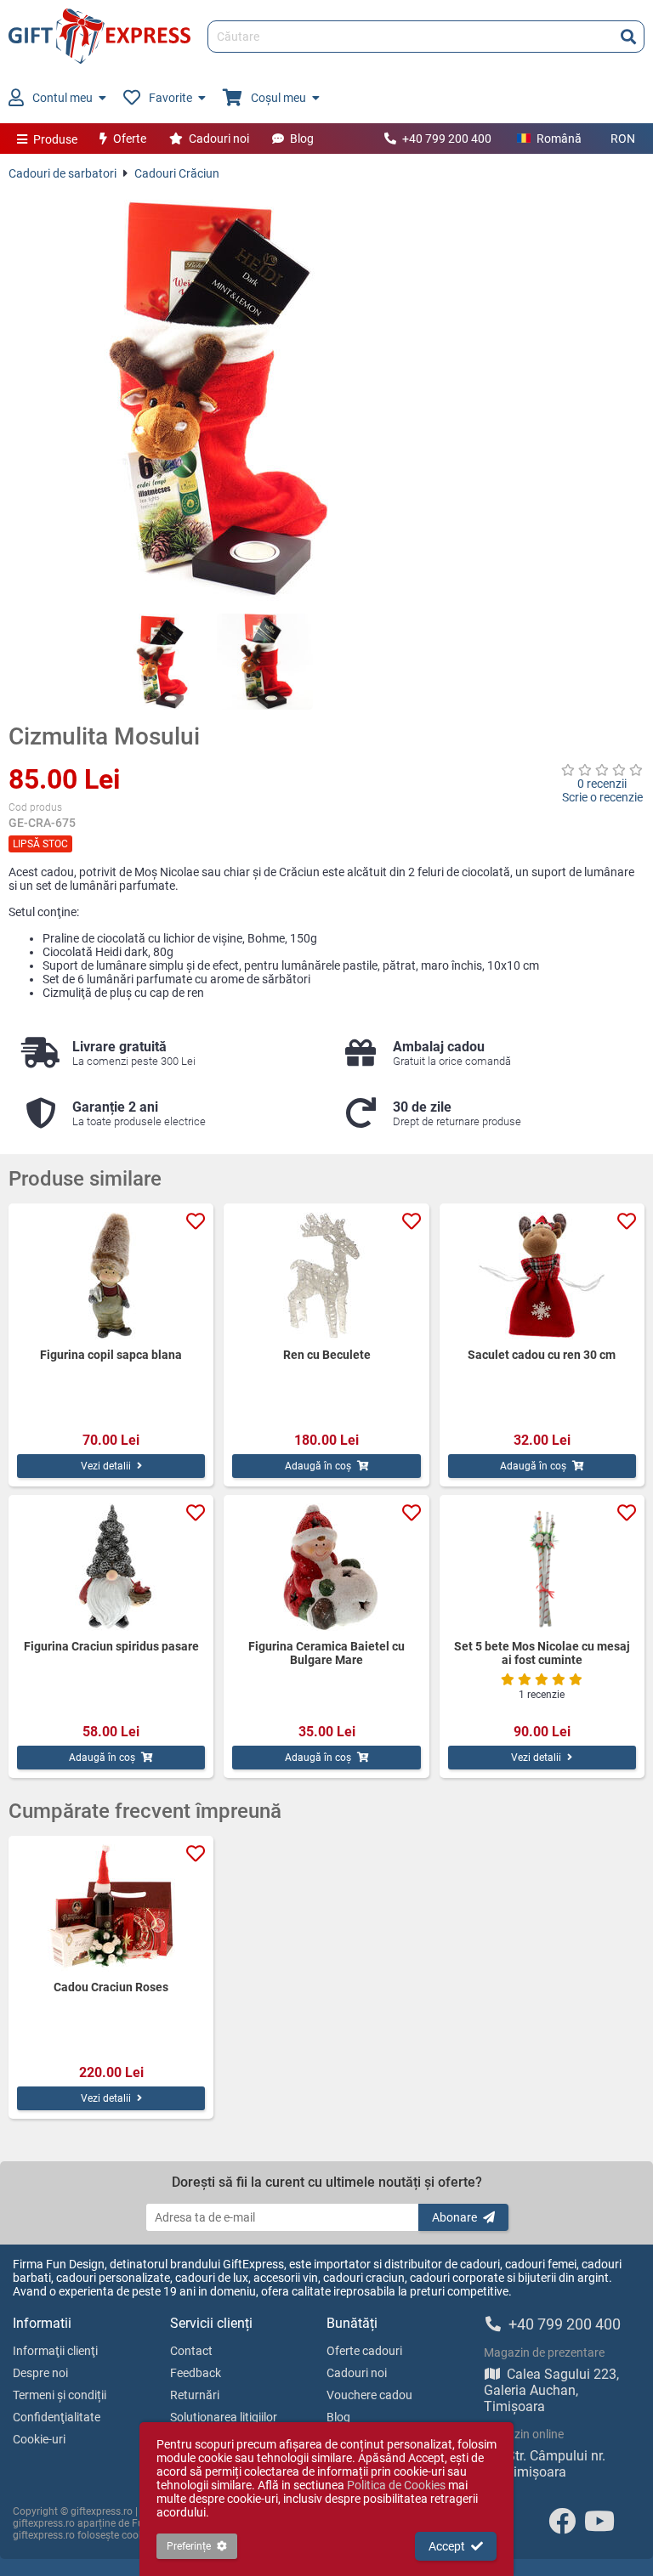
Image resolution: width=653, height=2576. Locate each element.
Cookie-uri (39, 2439)
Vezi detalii (106, 1466)
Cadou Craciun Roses (111, 1987)
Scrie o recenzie (602, 797)
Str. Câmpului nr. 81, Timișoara (545, 2464)
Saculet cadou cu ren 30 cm (542, 1355)
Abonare (454, 2217)
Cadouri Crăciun (177, 173)
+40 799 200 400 (447, 139)
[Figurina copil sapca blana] (111, 1276)
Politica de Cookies (396, 2485)
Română (559, 139)
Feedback (196, 2373)
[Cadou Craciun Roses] (111, 1908)
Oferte (130, 139)
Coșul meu (278, 98)
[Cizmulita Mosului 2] (265, 662)
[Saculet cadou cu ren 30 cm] (542, 1276)
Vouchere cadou (369, 2395)
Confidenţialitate (57, 2417)
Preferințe (189, 2546)
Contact (191, 2351)
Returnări (195, 2395)
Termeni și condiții (60, 2395)
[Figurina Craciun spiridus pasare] (111, 1567)
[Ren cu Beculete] (326, 1276)
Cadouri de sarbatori (62, 173)
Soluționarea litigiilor (224, 2417)
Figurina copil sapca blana (111, 1355)
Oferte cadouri (364, 2351)
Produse (55, 139)
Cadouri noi (219, 139)
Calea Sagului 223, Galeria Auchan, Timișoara (551, 2390)
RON (623, 139)
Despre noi (40, 2373)
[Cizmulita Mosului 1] (161, 662)
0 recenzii (602, 784)
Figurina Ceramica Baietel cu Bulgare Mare (326, 1653)
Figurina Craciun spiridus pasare (111, 1646)
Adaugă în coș (318, 1466)
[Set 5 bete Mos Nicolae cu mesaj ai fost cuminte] (542, 1567)
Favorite (170, 98)
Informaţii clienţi (55, 2351)
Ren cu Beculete (327, 1355)
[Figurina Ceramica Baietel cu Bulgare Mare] (326, 1567)
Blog (302, 139)
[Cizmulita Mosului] (213, 397)
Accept (447, 2546)
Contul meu (62, 98)
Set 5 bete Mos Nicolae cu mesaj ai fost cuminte (542, 1653)
